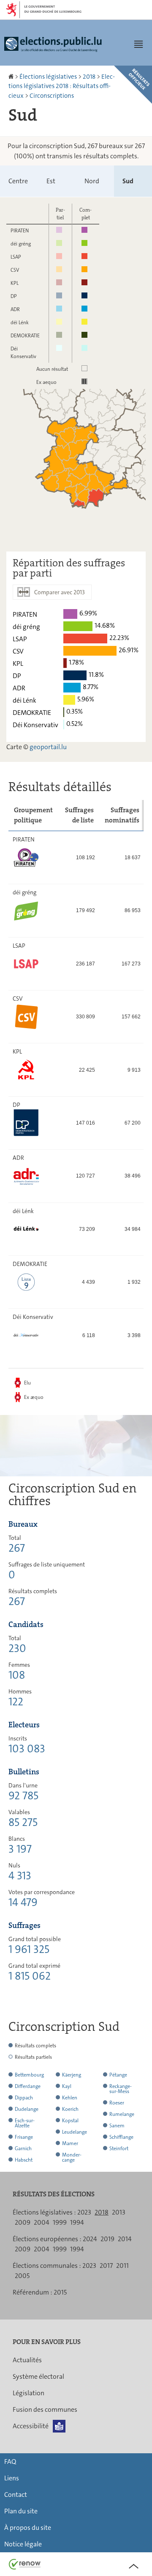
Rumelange (122, 2114)
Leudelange (75, 2132)
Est (51, 181)
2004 (42, 2222)
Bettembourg (29, 2075)
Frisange (24, 2137)
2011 (122, 2266)
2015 (60, 2292)
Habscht (24, 2160)
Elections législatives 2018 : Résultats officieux (62, 86)
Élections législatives (48, 77)
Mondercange (72, 2157)
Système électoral (38, 2376)
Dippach (24, 2098)
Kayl (67, 2086)
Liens (12, 2478)
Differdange (28, 2086)
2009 (23, 2222)
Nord (92, 181)
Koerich (70, 2109)
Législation (28, 2393)
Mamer (70, 2143)
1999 (60, 2222)
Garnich (23, 2149)
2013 (119, 2212)
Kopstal (70, 2121)
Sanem (117, 2126)
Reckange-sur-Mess (121, 2089)
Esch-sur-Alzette (25, 2123)
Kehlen (70, 2098)
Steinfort (119, 2149)
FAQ (10, 2462)
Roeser (117, 2103)
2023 (84, 2212)
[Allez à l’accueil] (12, 77)
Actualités (27, 2360)
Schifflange (121, 2137)
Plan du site (21, 2511)
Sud (128, 181)
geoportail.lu (48, 747)
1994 (77, 2222)
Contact (16, 2495)
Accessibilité (31, 2426)
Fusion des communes (45, 2409)
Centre (18, 181)
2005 (22, 2276)
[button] (138, 44)
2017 (106, 2266)
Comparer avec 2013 (60, 592)
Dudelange (27, 2109)
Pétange (118, 2075)
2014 (125, 2239)
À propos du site (28, 2528)
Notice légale (23, 2544)
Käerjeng (72, 2075)
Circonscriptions (52, 96)
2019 (107, 2239)
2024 (90, 2239)
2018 (89, 77)
